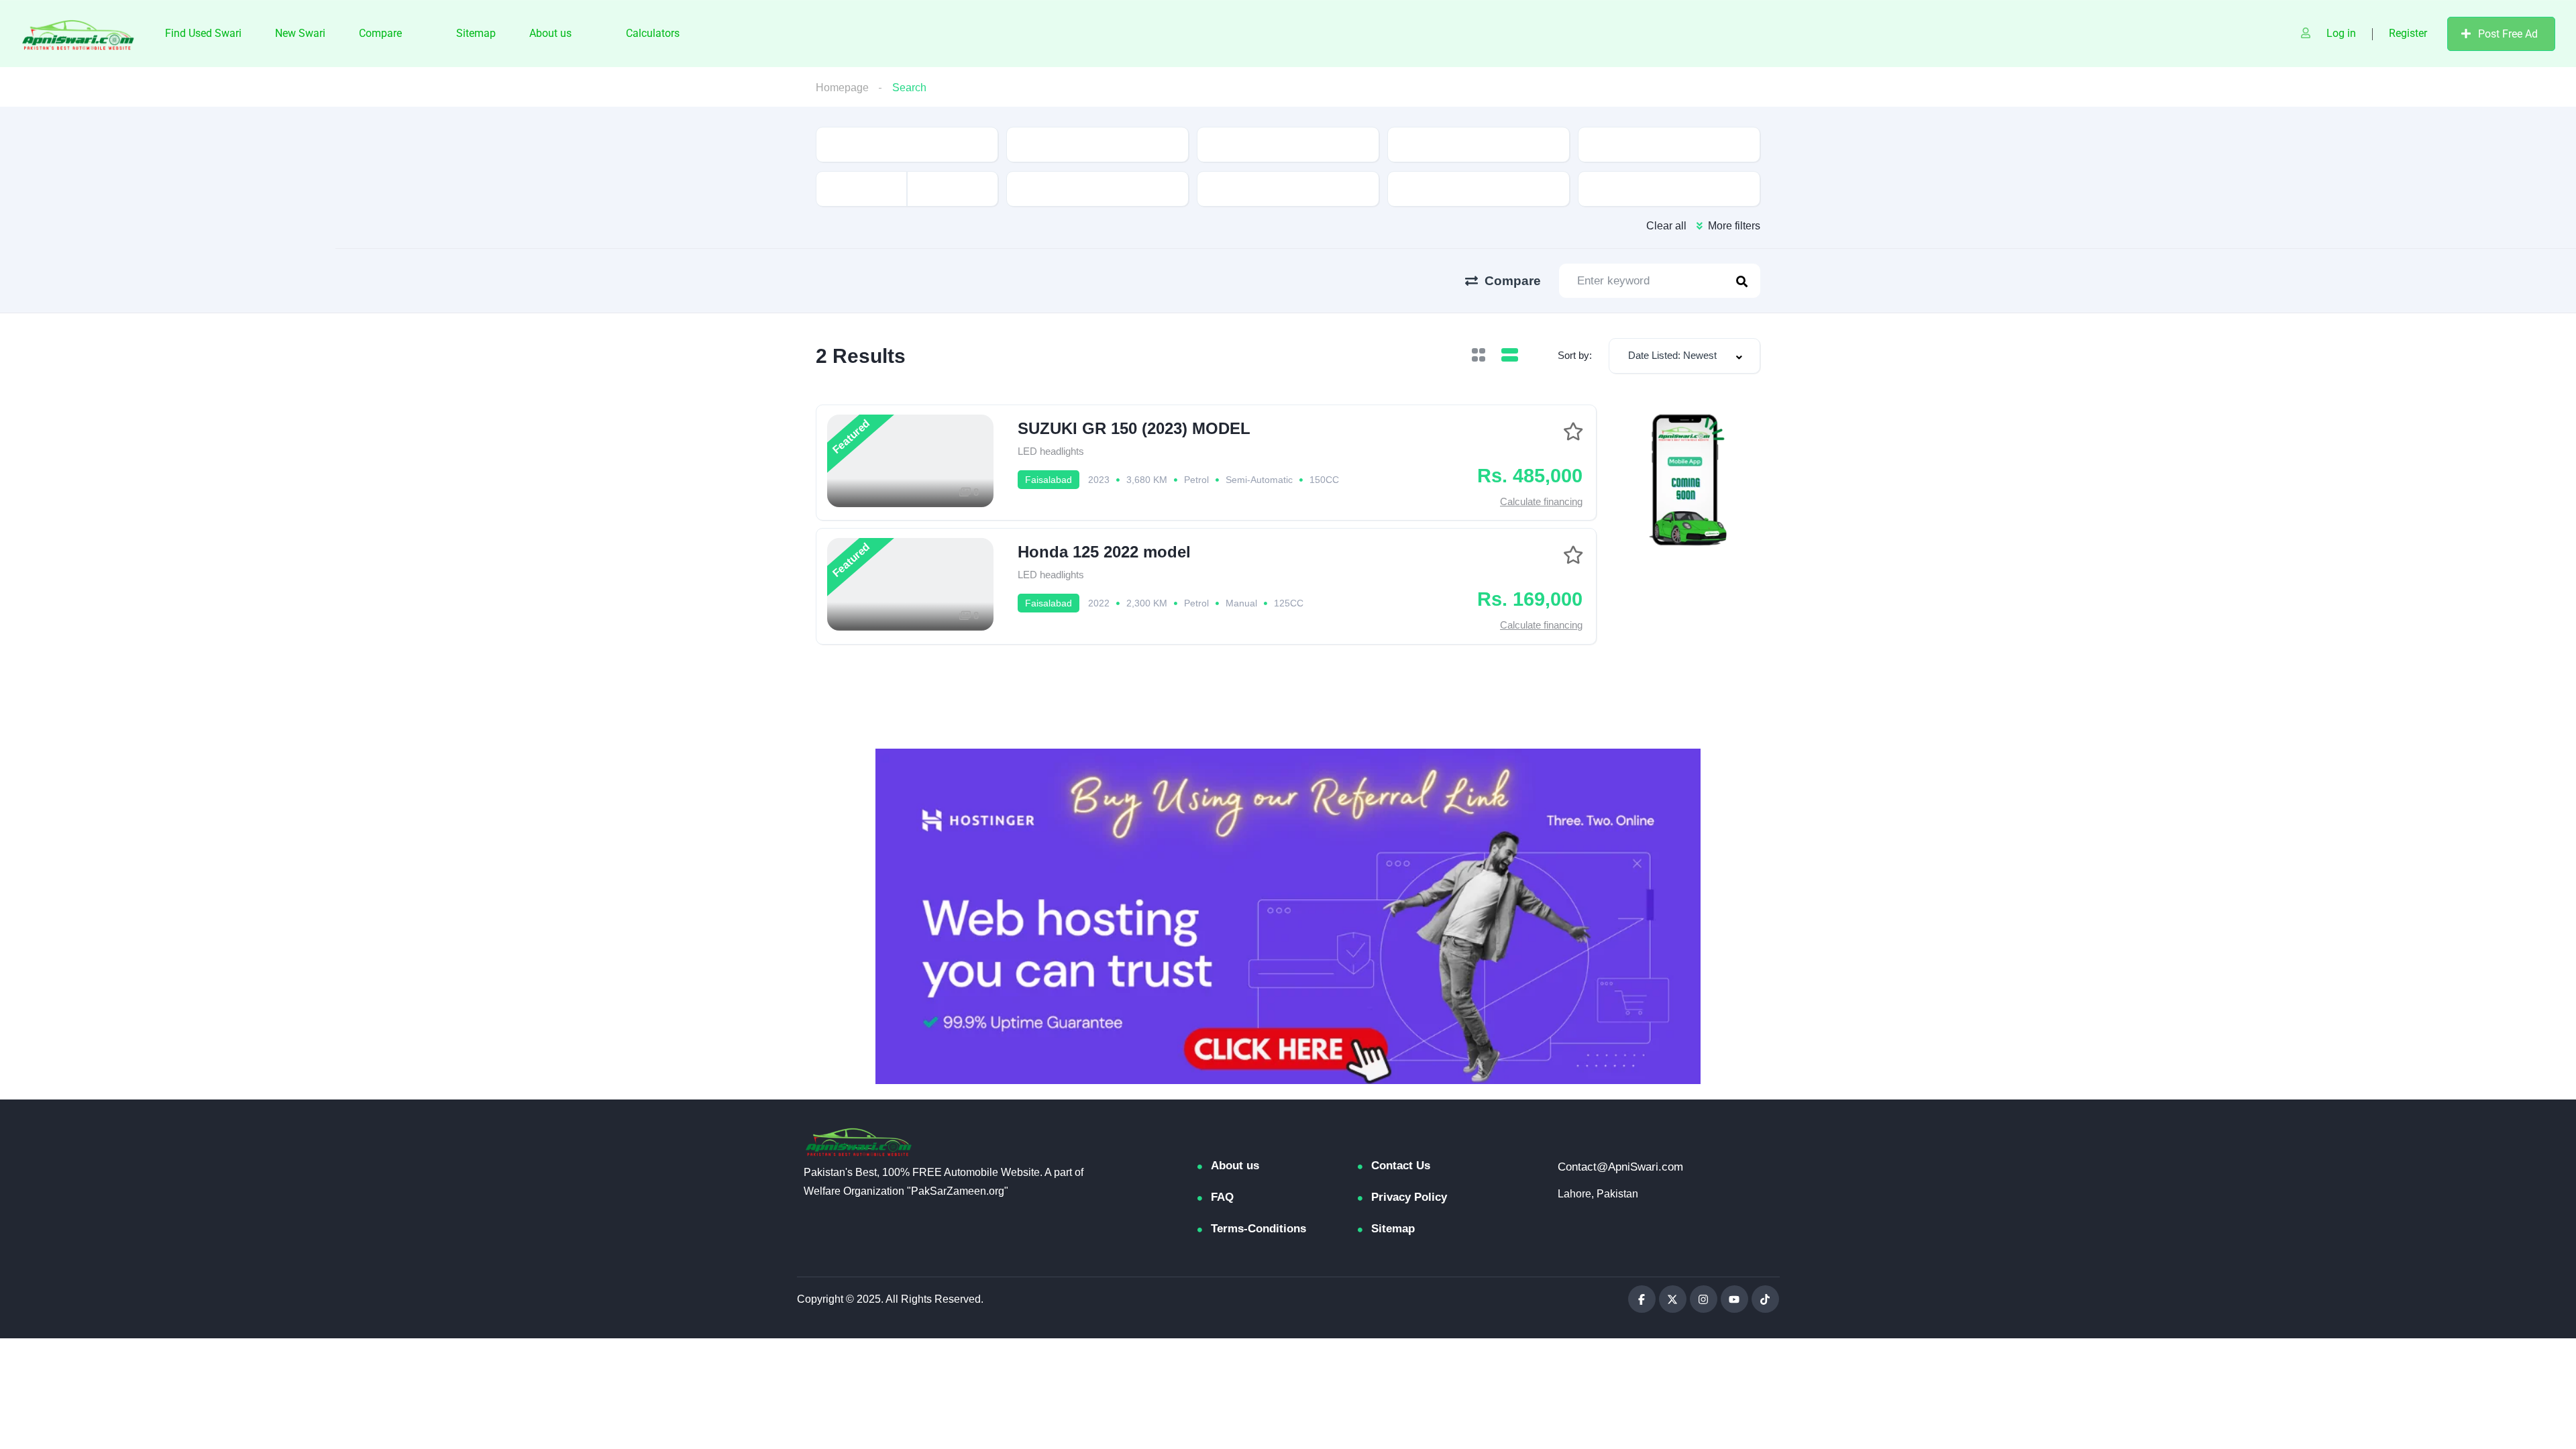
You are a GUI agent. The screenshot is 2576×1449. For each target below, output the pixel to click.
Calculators (653, 33)
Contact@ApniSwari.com (1620, 1167)
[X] (1673, 1299)
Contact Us (1401, 1166)
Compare (380, 33)
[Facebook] (1642, 1299)
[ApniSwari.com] (78, 34)
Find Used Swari (203, 33)
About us (550, 33)
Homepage (842, 88)
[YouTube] (1734, 1299)
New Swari (300, 33)
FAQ (1222, 1197)
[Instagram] (1704, 1299)
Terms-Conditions (1258, 1229)
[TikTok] (1765, 1299)
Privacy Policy (1409, 1197)
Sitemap (476, 33)
